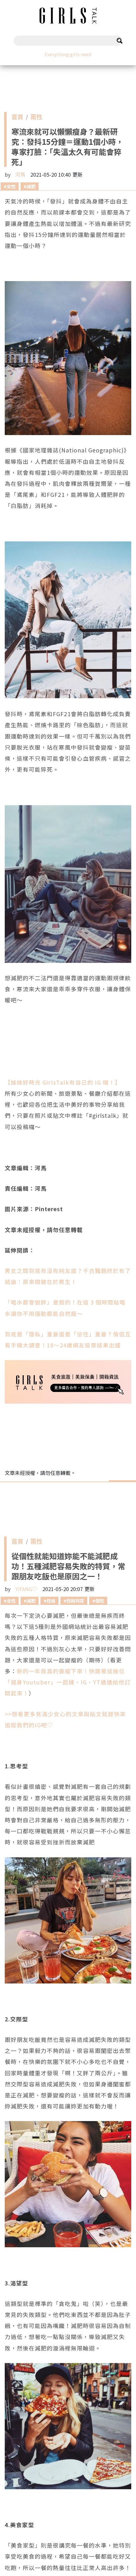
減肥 (31, 186)
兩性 (36, 118)
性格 (51, 1601)
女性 (11, 186)
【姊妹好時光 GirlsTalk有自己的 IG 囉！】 (63, 1082)
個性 (100, 1601)
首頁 (17, 118)
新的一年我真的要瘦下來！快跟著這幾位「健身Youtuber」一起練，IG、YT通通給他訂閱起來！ (68, 1682)
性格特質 (75, 1601)
